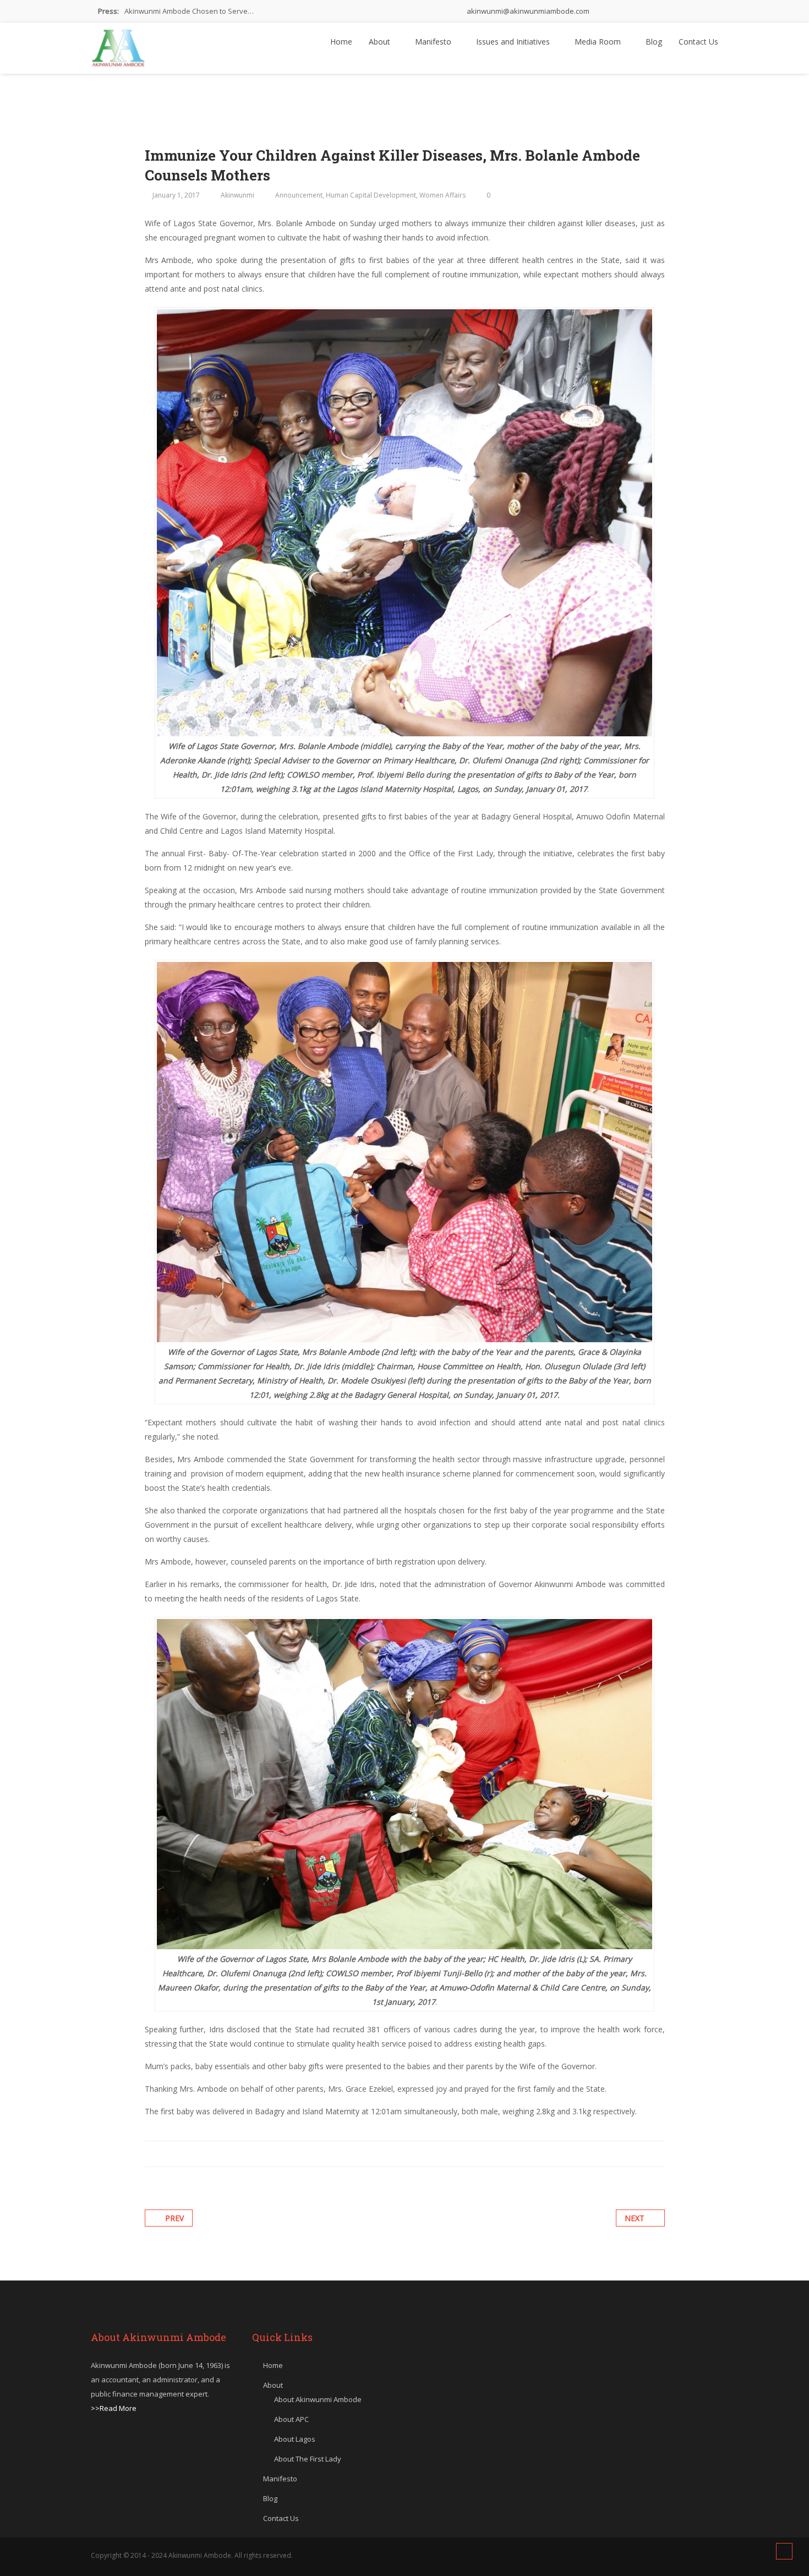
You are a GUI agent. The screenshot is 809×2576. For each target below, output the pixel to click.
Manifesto (434, 42)
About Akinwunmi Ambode (318, 2399)
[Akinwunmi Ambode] (118, 45)
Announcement (299, 195)
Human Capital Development (371, 195)
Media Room (599, 42)
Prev (174, 2218)
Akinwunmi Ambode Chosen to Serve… (189, 11)
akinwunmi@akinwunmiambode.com (527, 11)
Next (635, 2218)
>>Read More (114, 2408)
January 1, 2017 (176, 195)
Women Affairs (442, 195)
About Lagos (295, 2439)
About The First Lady (308, 2459)
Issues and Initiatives (514, 42)
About (381, 42)
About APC (291, 2419)
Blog (654, 42)
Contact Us (698, 42)
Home (341, 42)
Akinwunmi (237, 195)
